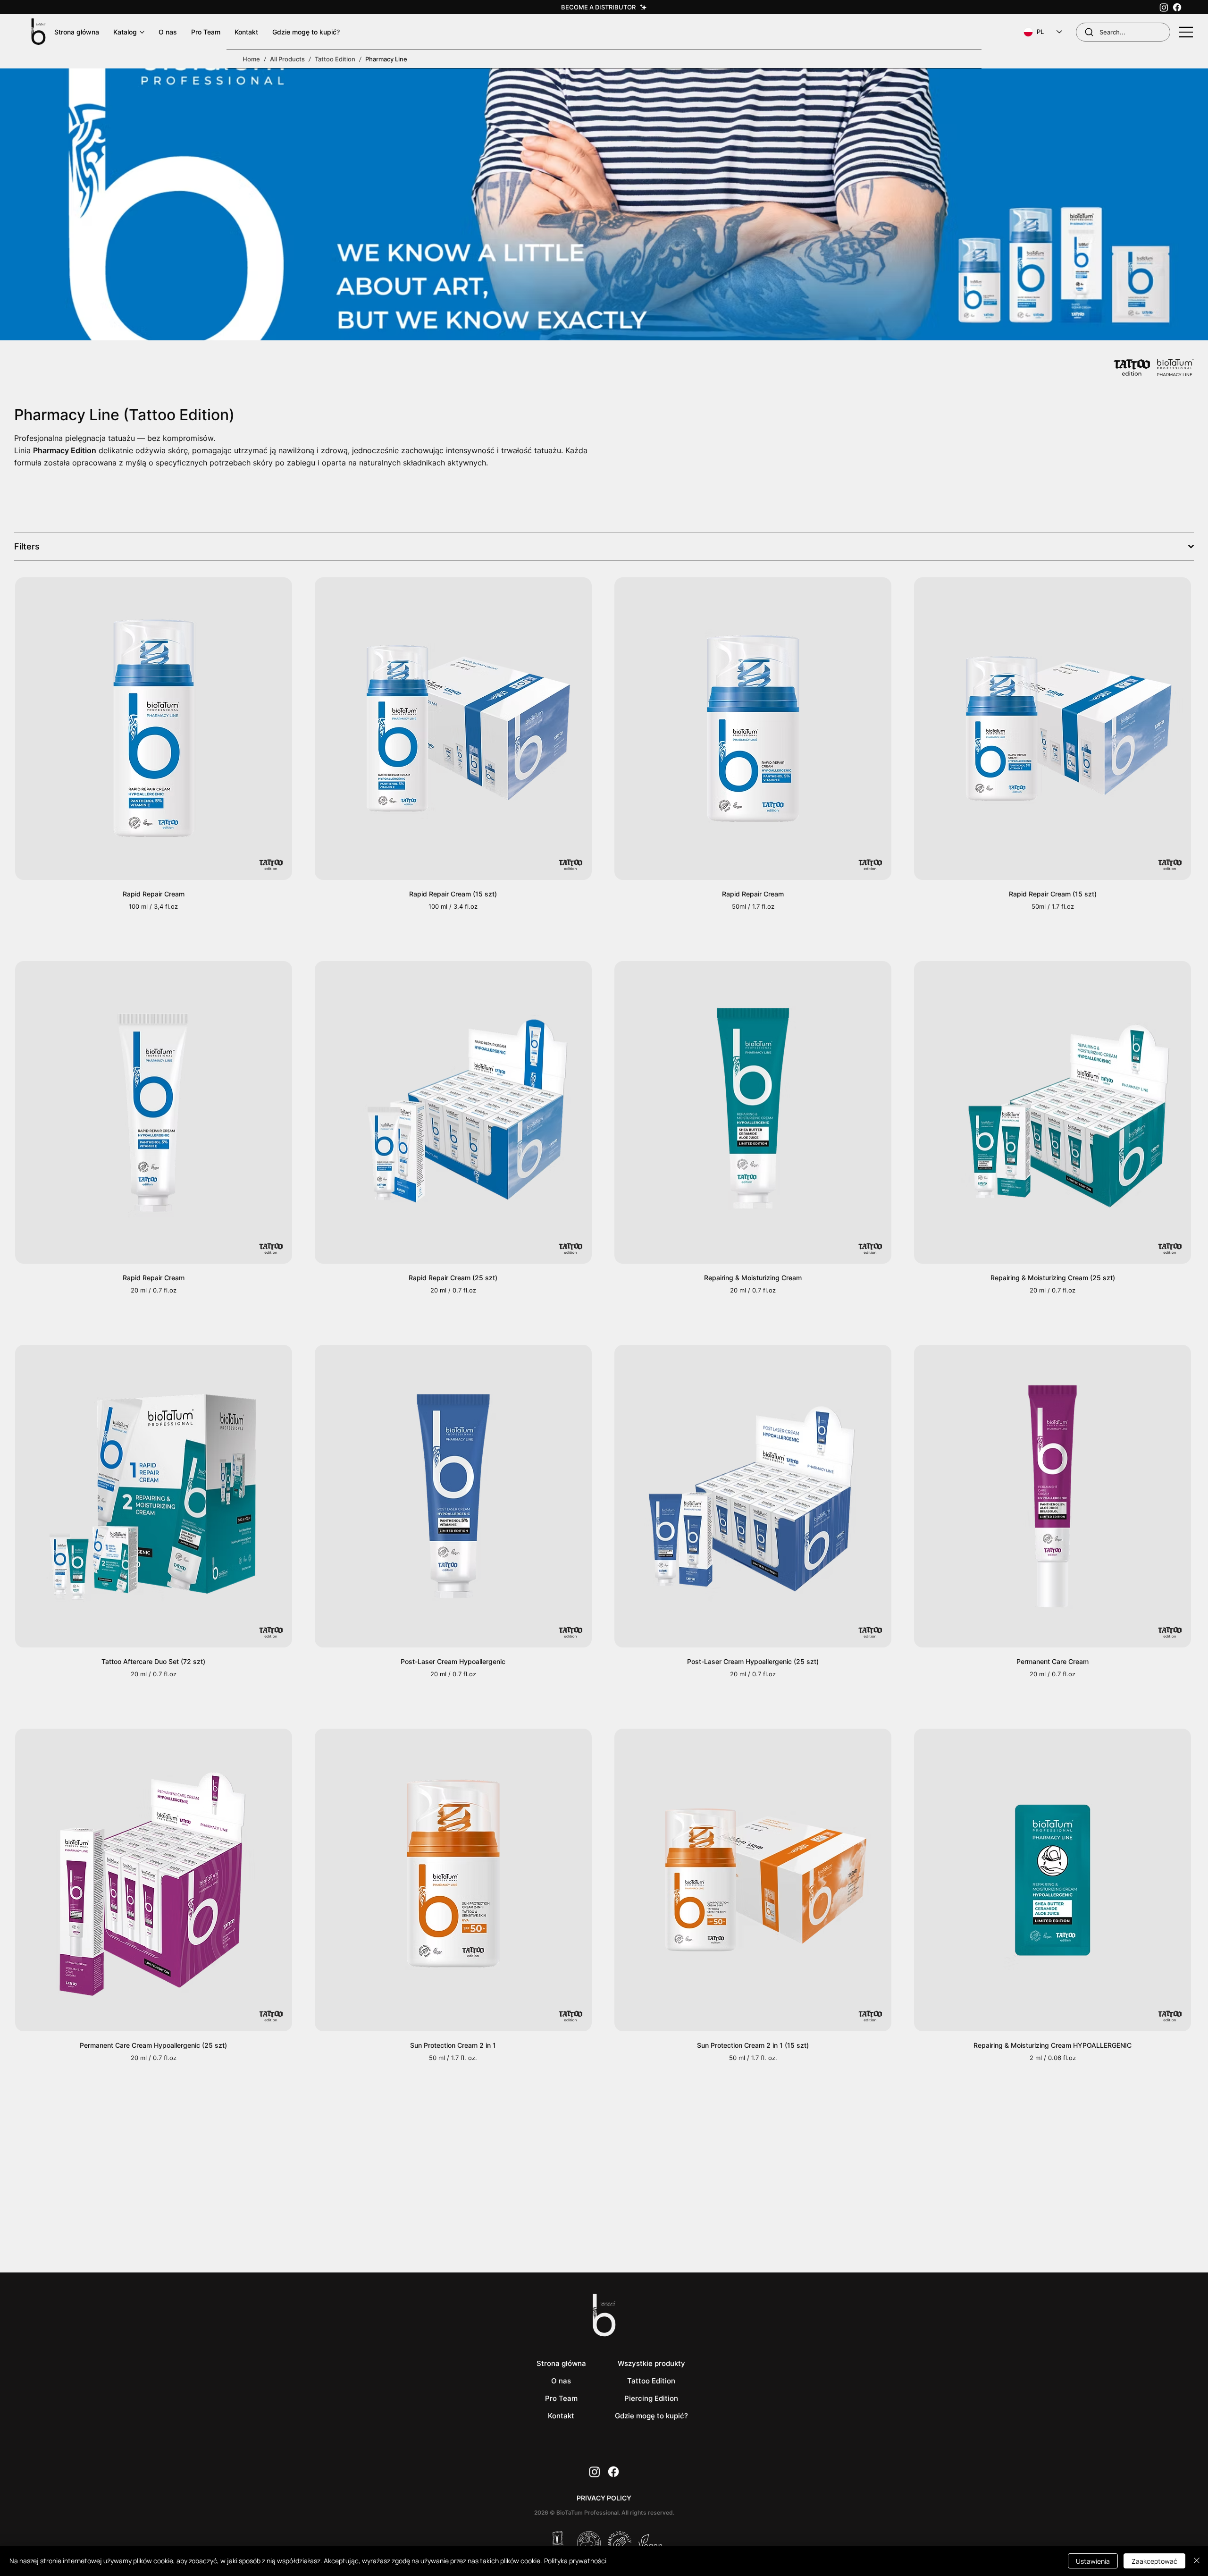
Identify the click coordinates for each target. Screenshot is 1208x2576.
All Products (287, 59)
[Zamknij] (1197, 2561)
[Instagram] (1164, 7)
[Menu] (1186, 32)
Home (251, 59)
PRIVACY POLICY (604, 2498)
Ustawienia (1093, 2561)
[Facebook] (1177, 7)
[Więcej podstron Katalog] (142, 32)
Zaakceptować (1154, 2561)
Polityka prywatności (575, 2561)
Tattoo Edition (335, 59)
